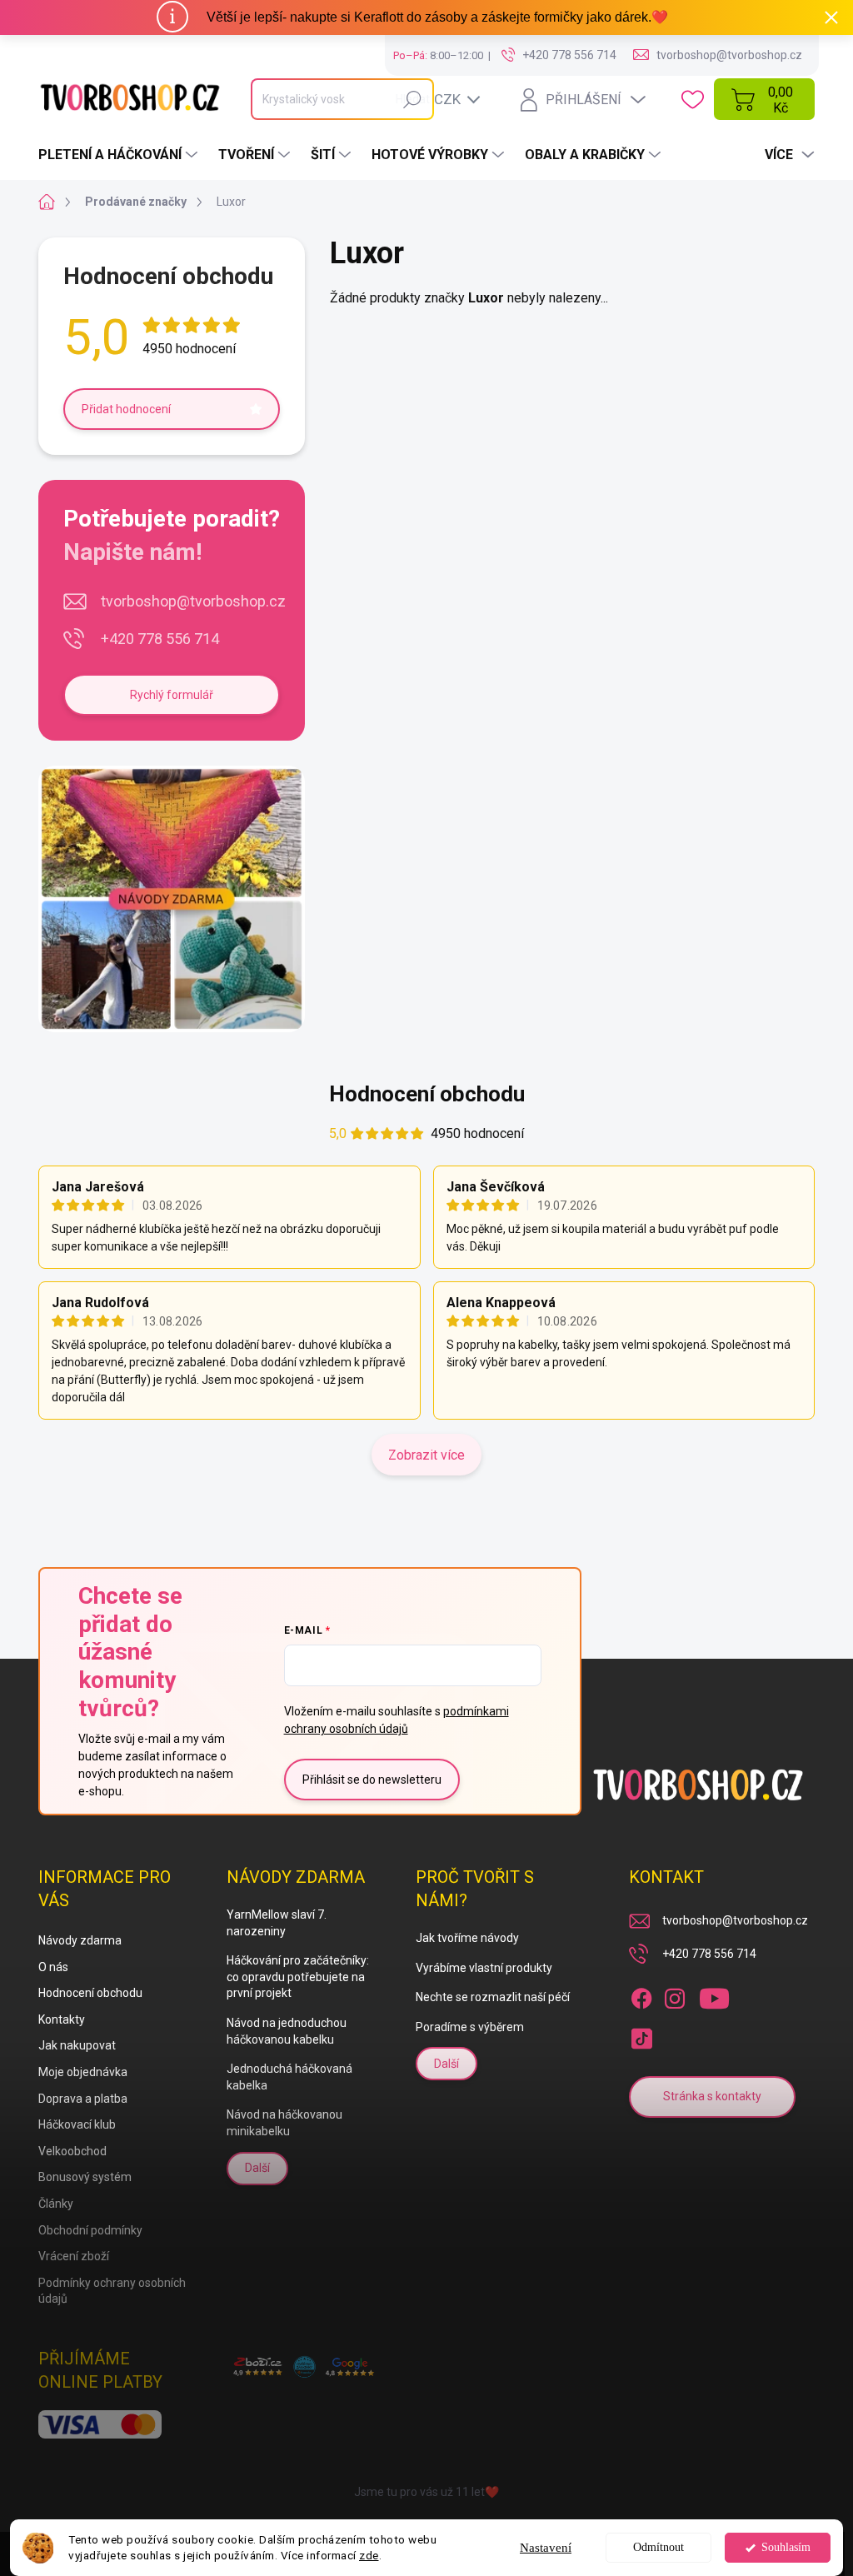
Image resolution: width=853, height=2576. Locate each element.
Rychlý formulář (172, 695)
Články (56, 2204)
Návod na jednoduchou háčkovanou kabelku (287, 2031)
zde (369, 2555)
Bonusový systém (85, 2177)
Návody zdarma (80, 1940)
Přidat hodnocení (126, 409)
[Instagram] (675, 1995)
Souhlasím (786, 2547)
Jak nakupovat (77, 2045)
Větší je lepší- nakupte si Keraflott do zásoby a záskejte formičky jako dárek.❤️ (437, 17)
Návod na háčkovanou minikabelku (284, 2123)
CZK (447, 99)
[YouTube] (714, 1995)
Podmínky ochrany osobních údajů (112, 2291)
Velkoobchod (72, 2151)
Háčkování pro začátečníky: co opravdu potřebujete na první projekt (298, 1977)
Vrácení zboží (74, 2256)
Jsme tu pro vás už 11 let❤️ (426, 2492)
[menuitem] (120, 155)
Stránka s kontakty (712, 2096)
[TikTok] (641, 2035)
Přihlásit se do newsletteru (372, 1780)
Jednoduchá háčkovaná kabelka (289, 2077)
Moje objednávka (83, 2072)
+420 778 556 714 (160, 639)
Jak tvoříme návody (467, 1938)
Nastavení (546, 2548)
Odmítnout (658, 2547)
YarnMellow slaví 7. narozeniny (277, 1923)
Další (257, 2168)
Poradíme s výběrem (470, 2027)
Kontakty (62, 2019)
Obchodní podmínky (90, 2230)
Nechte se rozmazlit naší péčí (493, 1997)
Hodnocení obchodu (427, 1094)
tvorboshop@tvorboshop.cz (193, 601)
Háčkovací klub (77, 2124)
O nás (53, 1967)
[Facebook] (641, 1995)
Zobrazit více (426, 1455)
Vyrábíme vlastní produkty (484, 1968)
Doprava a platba (83, 2099)
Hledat (413, 99)
